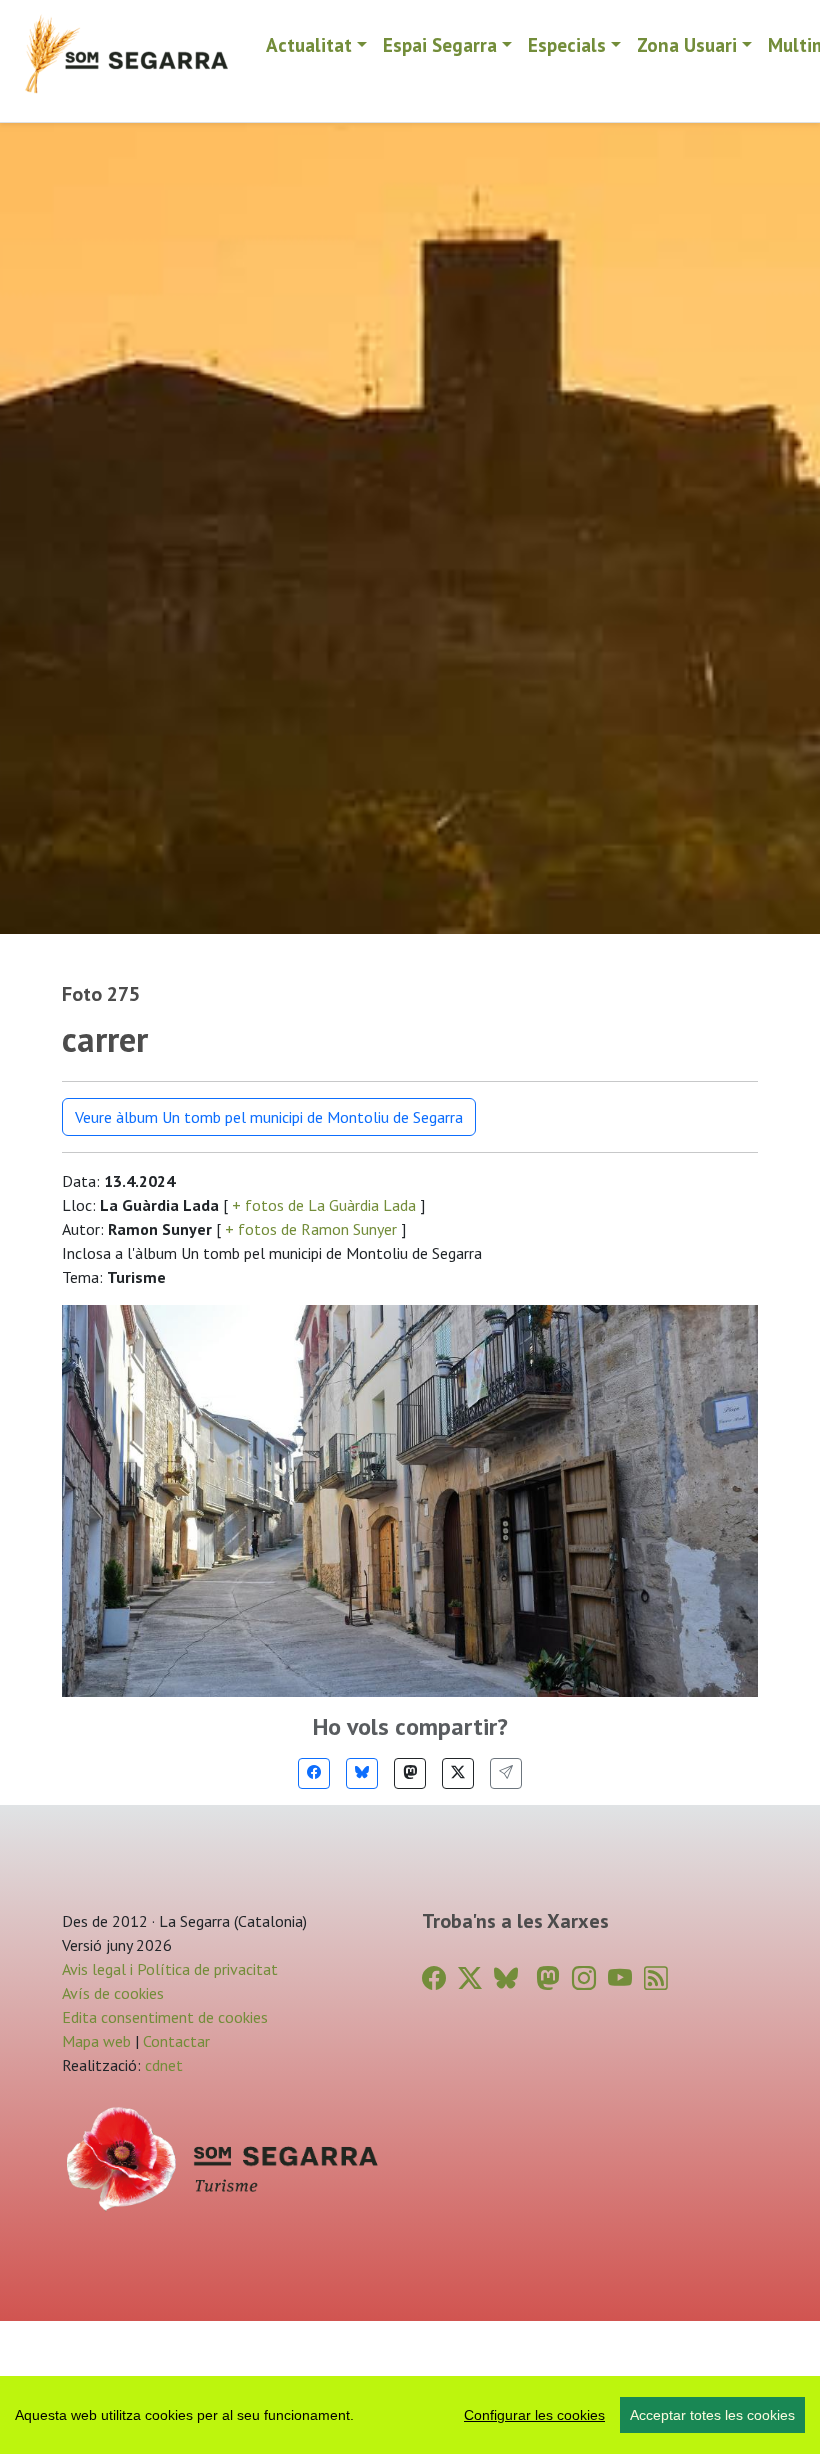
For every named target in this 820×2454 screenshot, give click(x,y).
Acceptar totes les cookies (712, 2415)
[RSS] (656, 1978)
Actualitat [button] (309, 44)
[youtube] (620, 1978)
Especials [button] (567, 44)
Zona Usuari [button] (687, 44)
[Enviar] (506, 1773)
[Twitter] (458, 1773)
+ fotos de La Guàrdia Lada (324, 1205)
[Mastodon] (410, 1773)
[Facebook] (314, 1773)
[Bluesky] (362, 1773)
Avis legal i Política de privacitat (170, 1969)
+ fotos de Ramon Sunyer (311, 1229)
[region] (410, 2415)
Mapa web (96, 2041)
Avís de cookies (113, 1993)
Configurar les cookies (534, 2415)
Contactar (176, 2041)
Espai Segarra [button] (440, 44)
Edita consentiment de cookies (165, 2017)
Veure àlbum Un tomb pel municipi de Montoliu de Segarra (269, 1117)
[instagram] (584, 1978)
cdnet (162, 2065)
